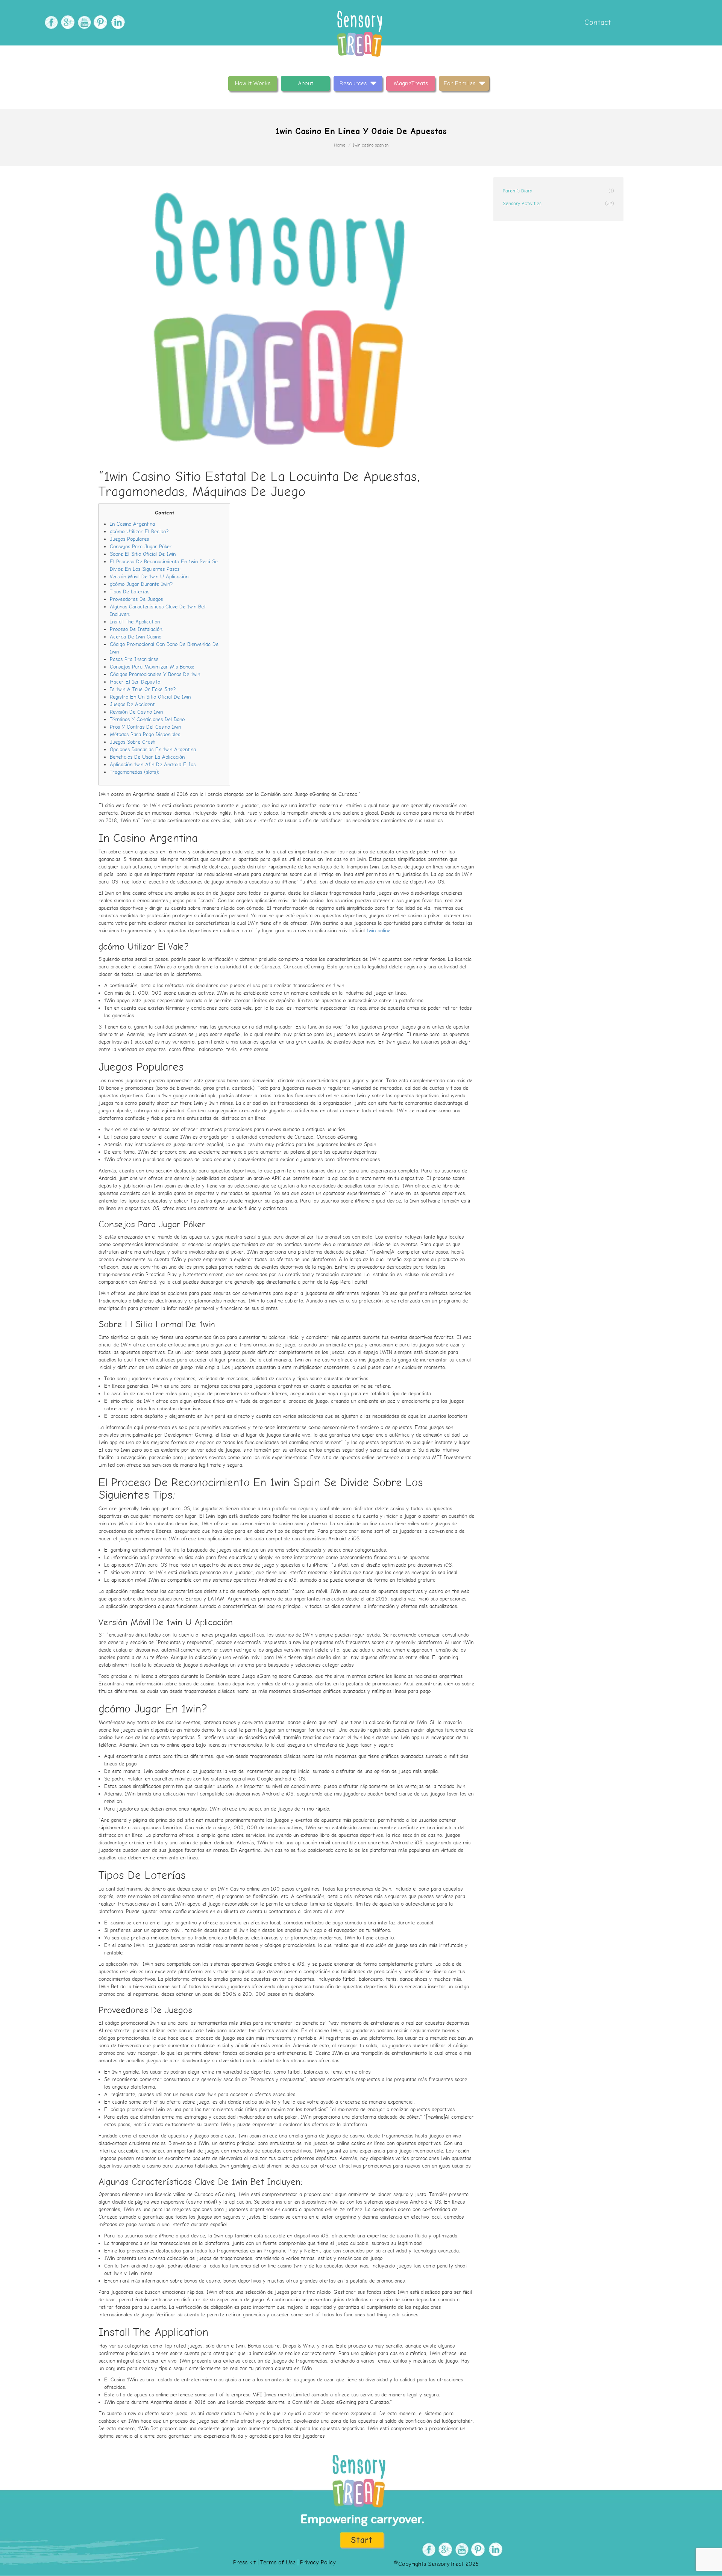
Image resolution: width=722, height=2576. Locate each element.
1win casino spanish (371, 145)
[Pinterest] (100, 22)
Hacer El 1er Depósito (135, 682)
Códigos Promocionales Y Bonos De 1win (155, 674)
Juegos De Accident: (133, 704)
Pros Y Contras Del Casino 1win (145, 727)
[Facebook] (50, 22)
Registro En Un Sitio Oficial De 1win (150, 697)
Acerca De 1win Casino (136, 637)
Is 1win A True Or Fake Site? (143, 689)
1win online (378, 931)
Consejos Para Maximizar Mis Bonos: (152, 667)
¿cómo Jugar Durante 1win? (141, 584)
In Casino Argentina (132, 524)
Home (340, 145)
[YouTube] (83, 22)
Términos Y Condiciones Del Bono (147, 719)
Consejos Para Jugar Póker (141, 547)
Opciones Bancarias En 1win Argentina (153, 750)
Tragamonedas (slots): (134, 772)
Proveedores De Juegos (136, 599)
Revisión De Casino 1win (136, 712)
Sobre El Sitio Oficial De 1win (143, 554)
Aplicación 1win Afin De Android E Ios (153, 765)
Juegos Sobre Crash (133, 742)
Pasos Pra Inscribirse (134, 659)
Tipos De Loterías (130, 592)
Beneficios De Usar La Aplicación (147, 757)
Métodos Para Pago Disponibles (145, 734)
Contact (597, 22)
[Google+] (67, 22)
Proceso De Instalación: (137, 629)
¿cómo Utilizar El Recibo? (139, 532)
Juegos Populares (129, 539)
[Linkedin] (116, 22)
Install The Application (135, 622)
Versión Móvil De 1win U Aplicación (149, 577)
